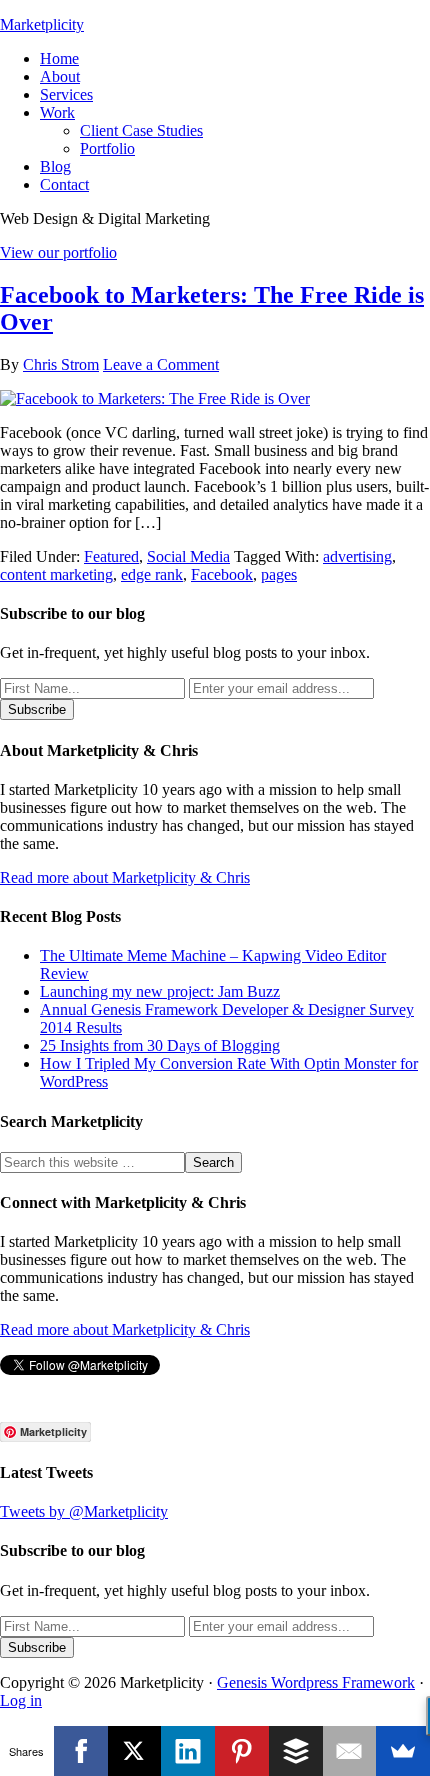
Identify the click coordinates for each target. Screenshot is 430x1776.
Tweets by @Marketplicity (84, 1511)
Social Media (188, 556)
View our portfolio (58, 252)
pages (279, 574)
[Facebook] (81, 1751)
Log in (21, 1700)
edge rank (152, 574)
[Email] (350, 1751)
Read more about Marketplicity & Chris (125, 877)
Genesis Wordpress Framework (316, 1682)
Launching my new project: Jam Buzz (160, 991)
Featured (111, 556)
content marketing (56, 574)
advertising (357, 556)
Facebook (222, 574)
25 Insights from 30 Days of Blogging (160, 1045)
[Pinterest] (242, 1751)
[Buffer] (296, 1751)
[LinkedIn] (188, 1751)
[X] (135, 1751)
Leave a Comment (161, 364)
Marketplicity (42, 24)
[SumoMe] (403, 1751)
